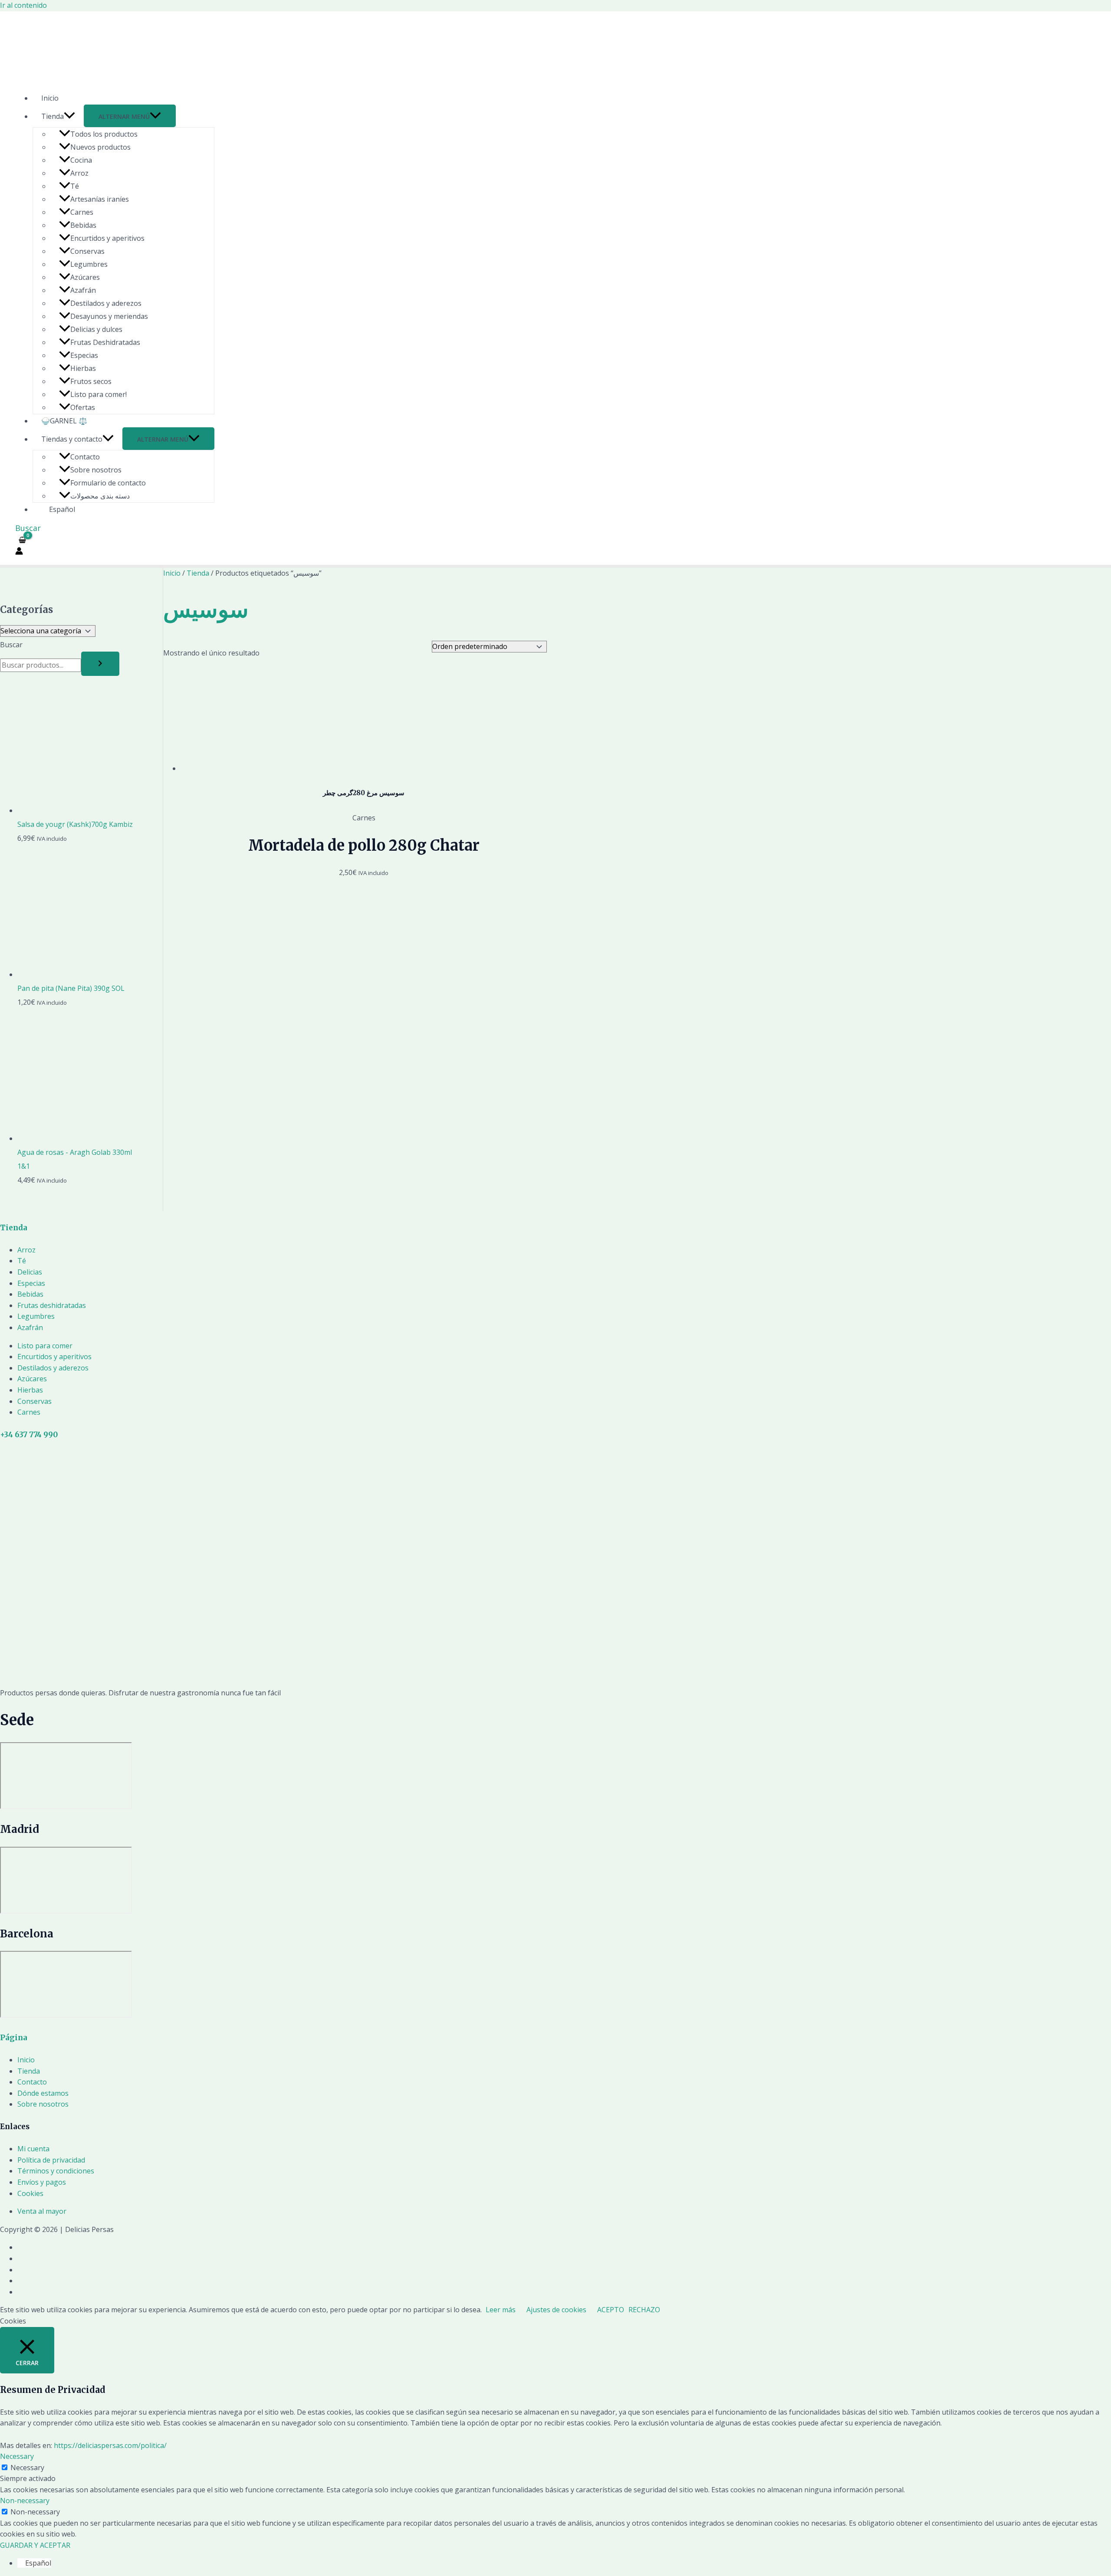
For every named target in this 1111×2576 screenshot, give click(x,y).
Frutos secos (91, 381)
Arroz (79, 173)
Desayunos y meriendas (109, 316)
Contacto (85, 457)
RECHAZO (644, 2310)
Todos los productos (104, 134)
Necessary (27, 2468)
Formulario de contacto (108, 483)
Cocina (81, 160)
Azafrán (83, 290)
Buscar (11, 645)
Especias (84, 355)
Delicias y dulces (96, 329)
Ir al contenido (23, 5)
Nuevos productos (100, 147)
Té (75, 186)
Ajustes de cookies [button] (556, 2310)
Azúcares (85, 277)
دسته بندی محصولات (100, 496)
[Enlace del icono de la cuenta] (19, 553)
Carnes (82, 212)
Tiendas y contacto (72, 439)
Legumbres (89, 264)
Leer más (501, 2310)
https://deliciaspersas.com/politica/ (110, 2445)
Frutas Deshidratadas (105, 342)
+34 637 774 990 (29, 1435)
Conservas (87, 251)
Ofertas (83, 407)
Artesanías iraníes (100, 199)
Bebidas (83, 225)
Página (14, 2038)
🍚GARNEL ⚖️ (64, 421)
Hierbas (83, 368)
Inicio (50, 98)
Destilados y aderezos (106, 303)
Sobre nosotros (96, 470)
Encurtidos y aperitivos (107, 238)
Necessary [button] (17, 2456)
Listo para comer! (99, 394)
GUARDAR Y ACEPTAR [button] (35, 2545)
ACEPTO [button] (611, 2310)
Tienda (53, 116)
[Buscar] (100, 664)
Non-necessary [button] (25, 2501)
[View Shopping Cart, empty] (23, 540)
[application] (69, 116)
